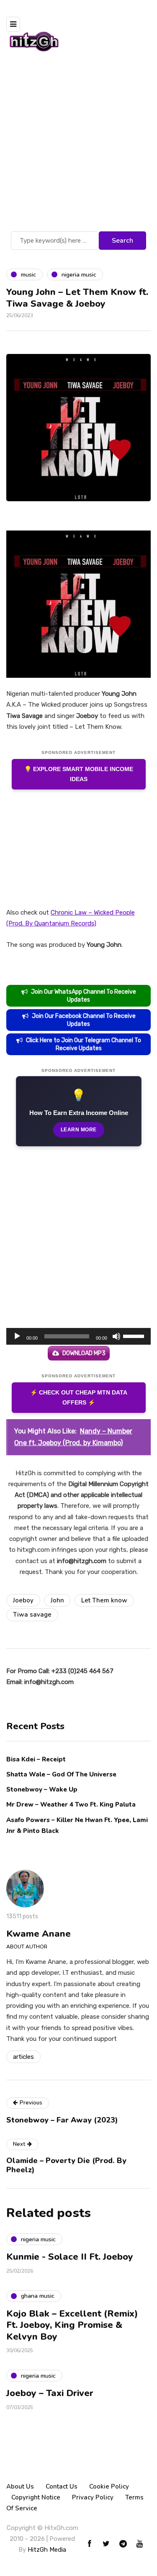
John (57, 1600)
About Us (20, 2486)
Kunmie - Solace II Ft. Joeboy (70, 2257)
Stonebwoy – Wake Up (42, 1789)
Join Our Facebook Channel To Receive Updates (84, 1020)
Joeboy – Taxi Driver (50, 2393)
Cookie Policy (109, 2486)
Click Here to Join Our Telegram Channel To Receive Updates (84, 1044)
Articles (23, 2057)
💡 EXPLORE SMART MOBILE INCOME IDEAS (79, 774)
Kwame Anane (39, 1934)
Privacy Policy (93, 2497)
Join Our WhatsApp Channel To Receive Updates (84, 996)
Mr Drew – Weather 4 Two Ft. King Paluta (71, 1804)
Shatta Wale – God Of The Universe (61, 1774)
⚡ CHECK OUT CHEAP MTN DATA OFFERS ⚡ (79, 1398)
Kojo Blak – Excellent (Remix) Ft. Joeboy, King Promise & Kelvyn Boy (72, 2325)
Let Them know (104, 1600)
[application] (78, 1336)
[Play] (17, 1336)
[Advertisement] (78, 147)
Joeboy (23, 1600)
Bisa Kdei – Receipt (37, 1759)
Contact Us (62, 2486)
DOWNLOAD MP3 (84, 1353)
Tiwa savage (32, 1615)
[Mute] (116, 1336)
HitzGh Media (47, 2550)
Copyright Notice (36, 2497)
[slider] (135, 1335)
